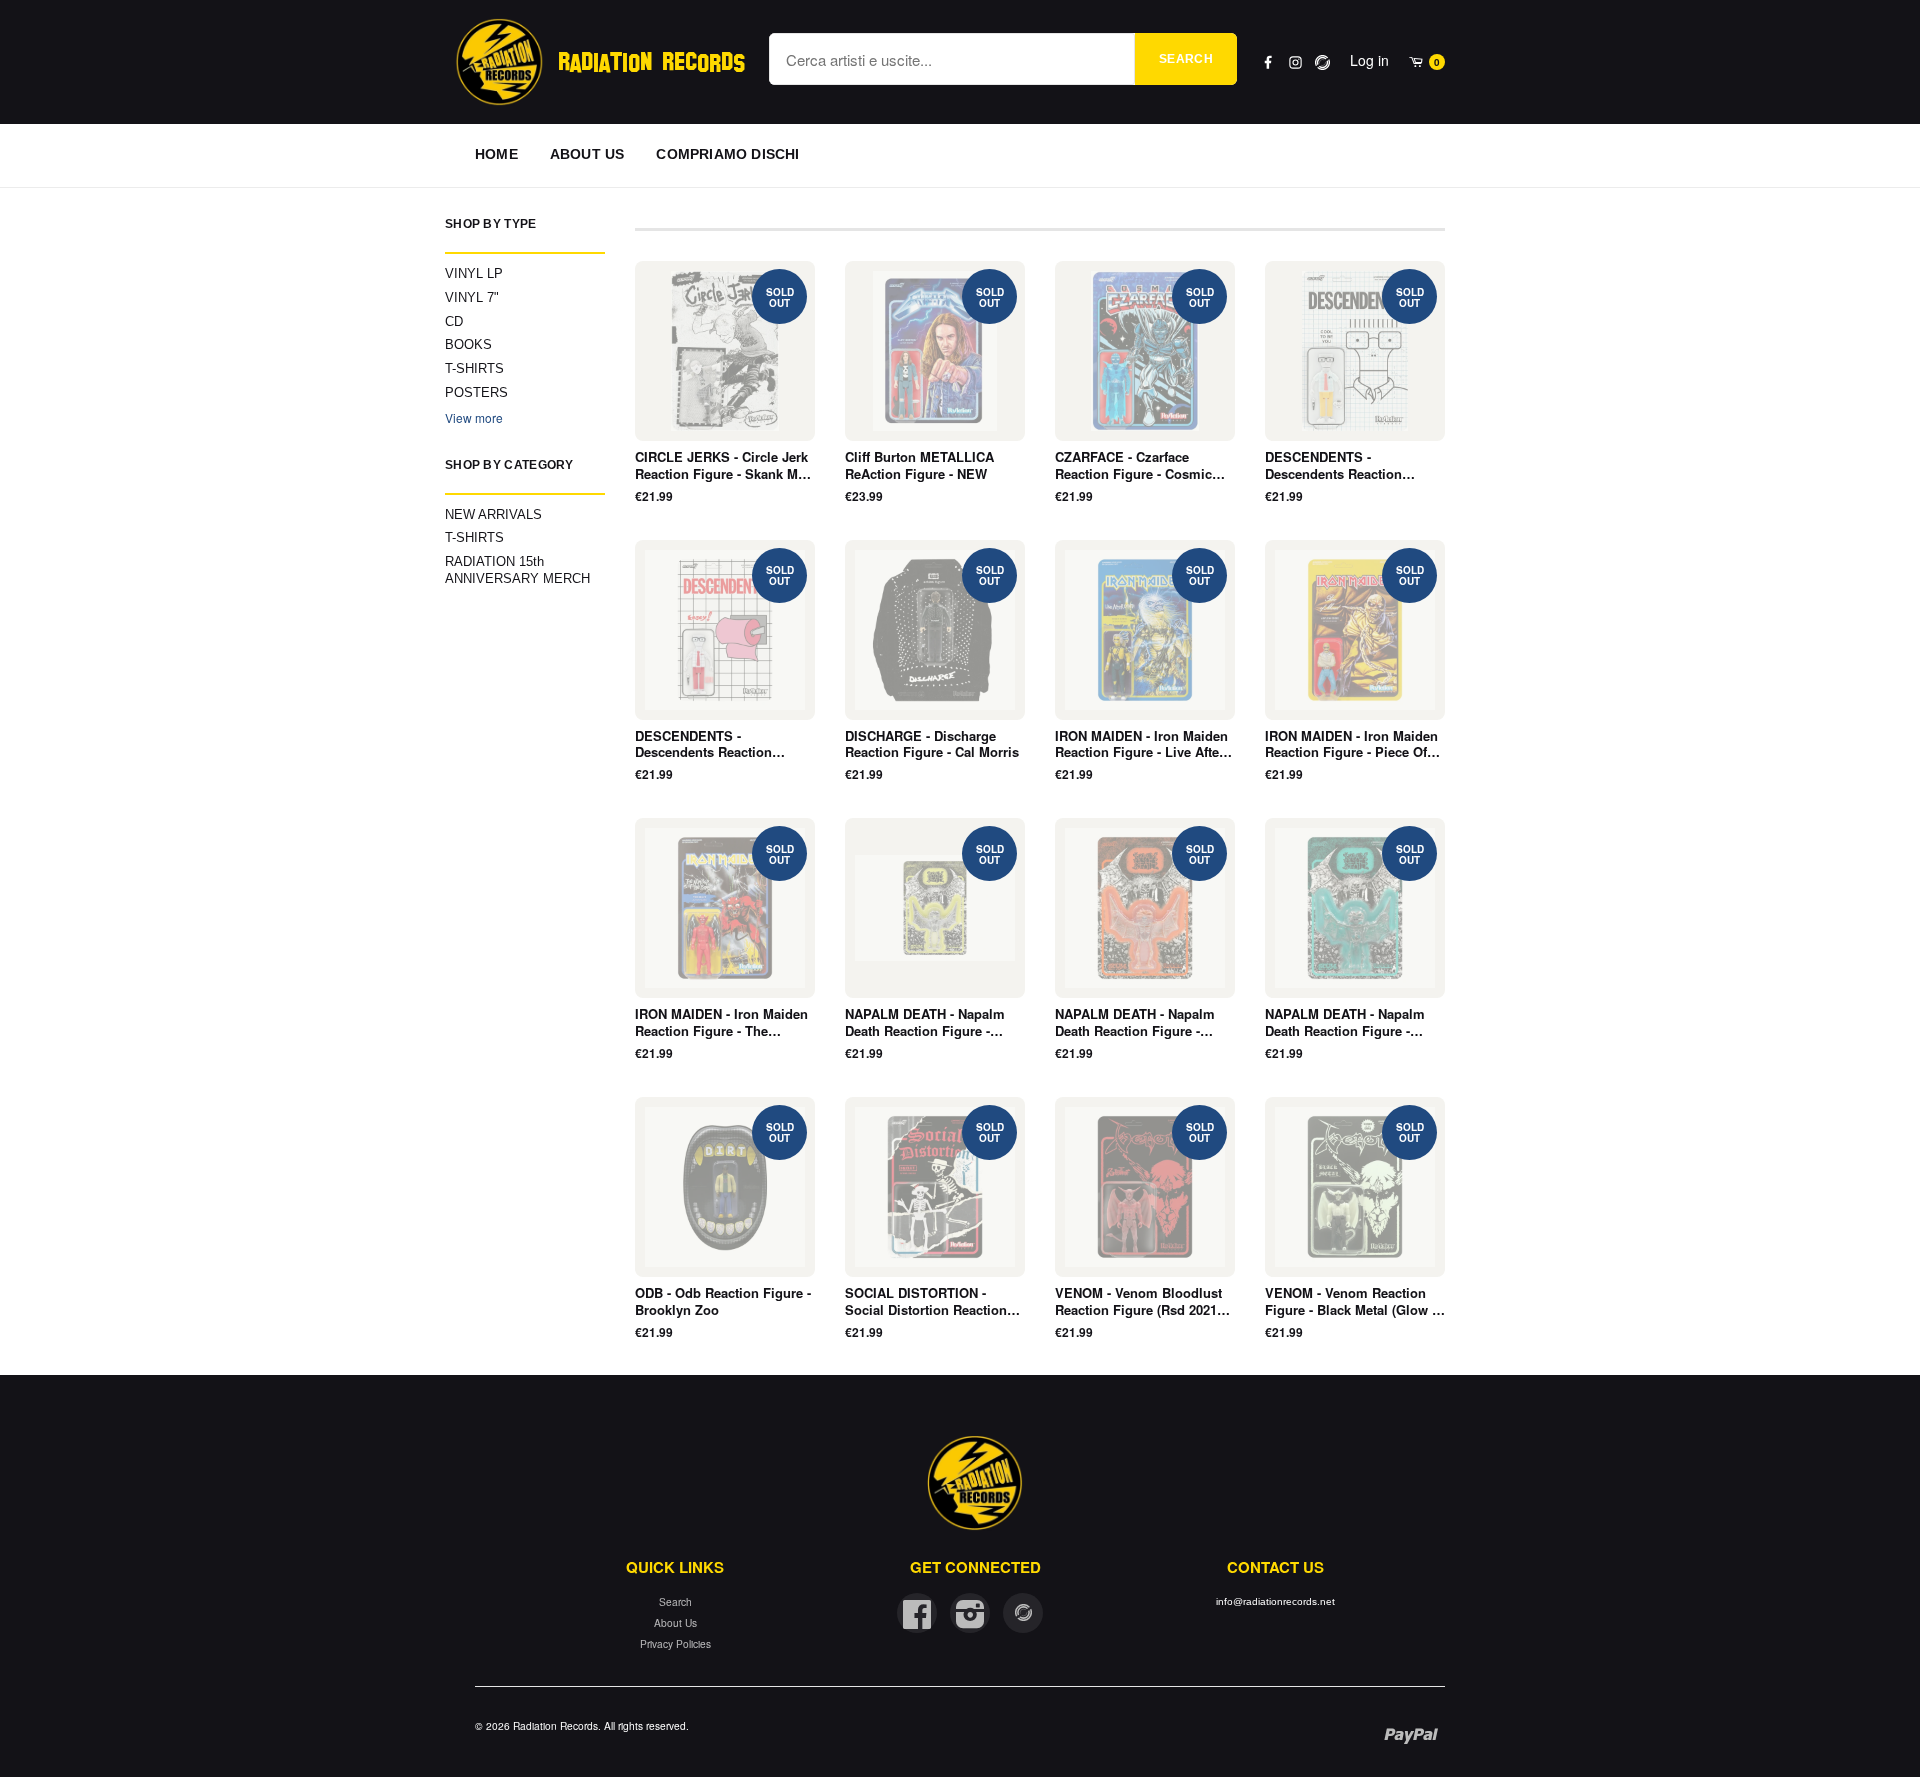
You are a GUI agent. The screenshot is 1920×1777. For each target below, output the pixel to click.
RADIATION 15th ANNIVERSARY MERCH (517, 570)
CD (454, 321)
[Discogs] (1322, 62)
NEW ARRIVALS (493, 514)
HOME (496, 154)
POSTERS (476, 392)
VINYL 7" (472, 297)
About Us (675, 1622)
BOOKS (468, 344)
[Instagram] (1295, 62)
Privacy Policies (675, 1643)
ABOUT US (587, 154)
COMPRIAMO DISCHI (727, 154)
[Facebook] (1268, 62)
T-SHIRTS (474, 368)
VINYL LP (474, 273)
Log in (1369, 60)
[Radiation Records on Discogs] (1023, 1613)
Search (1186, 59)
